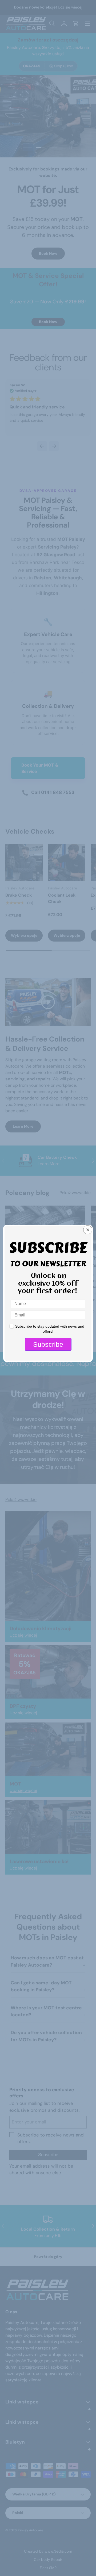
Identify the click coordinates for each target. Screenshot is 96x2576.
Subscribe (48, 1344)
